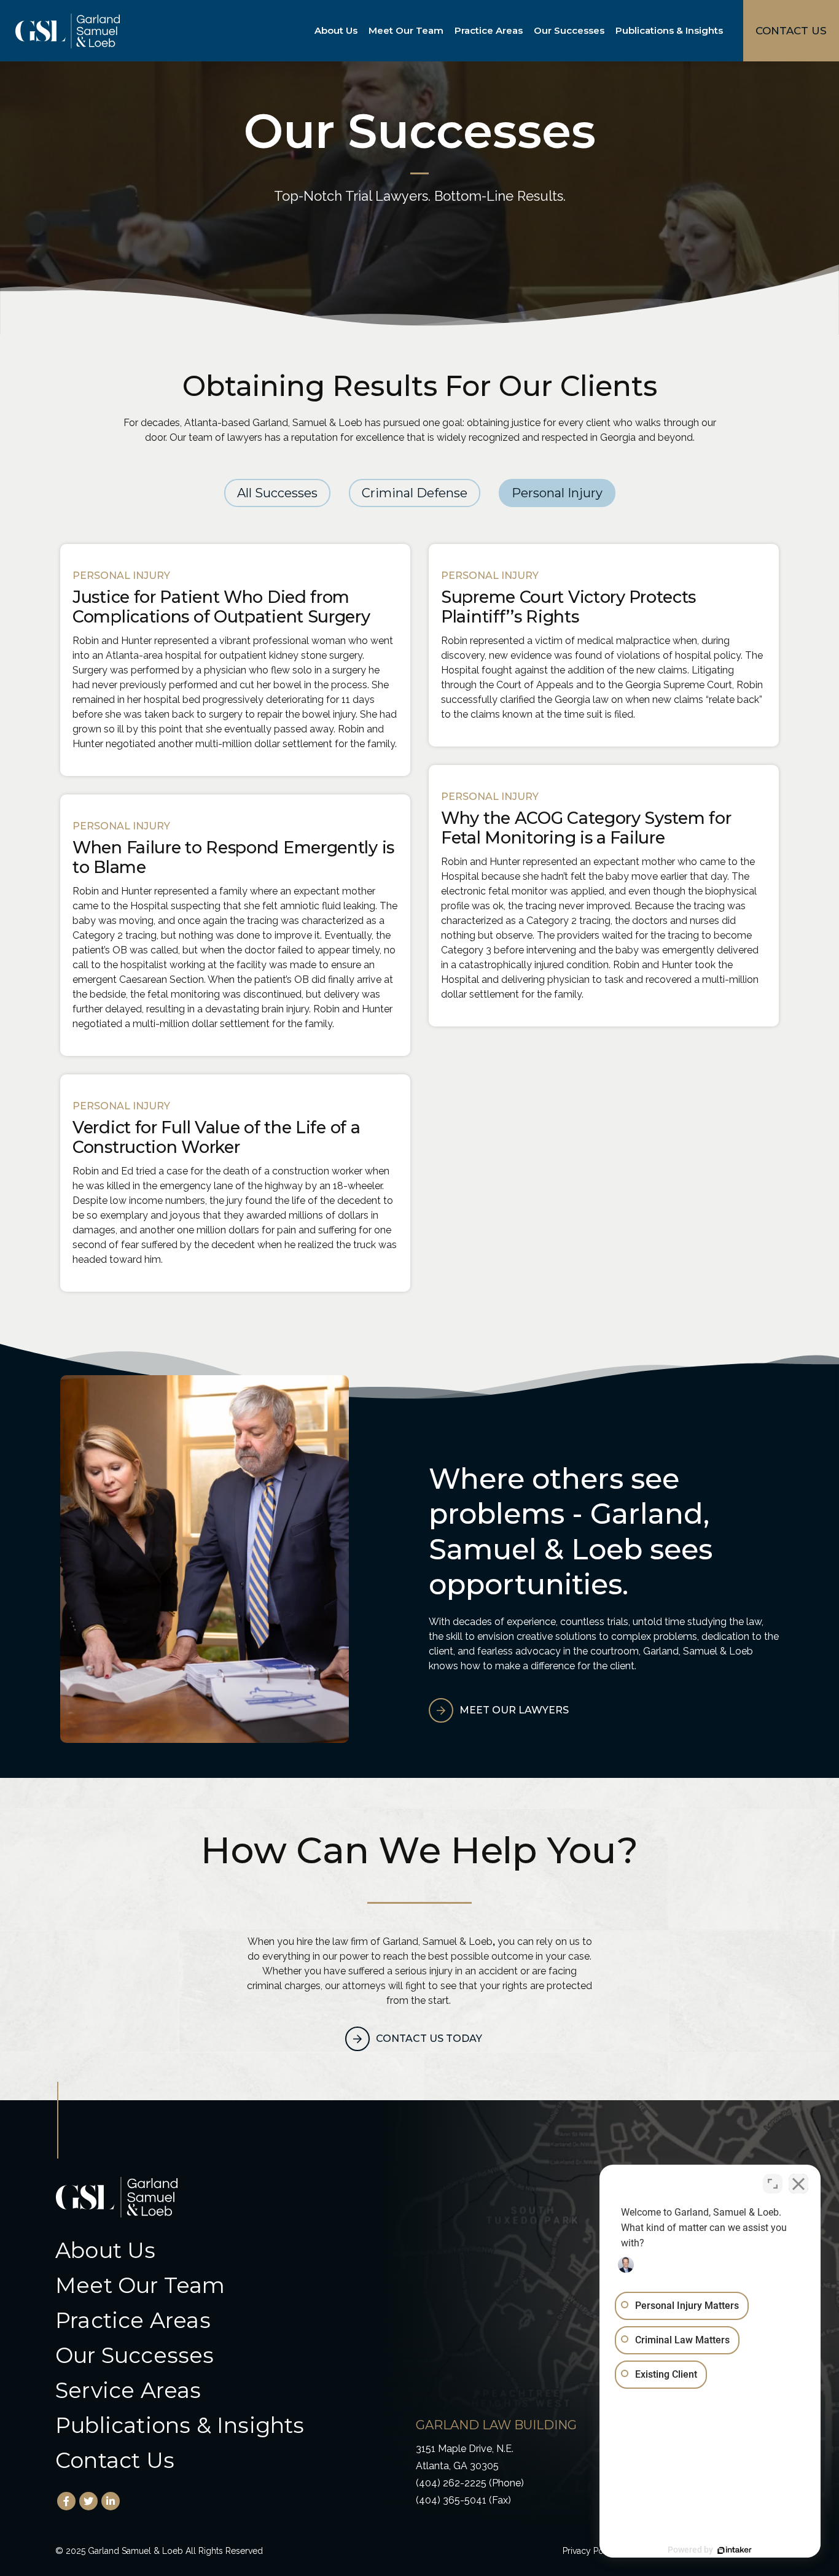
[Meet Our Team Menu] (446, 31)
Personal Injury (557, 493)
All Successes (277, 493)
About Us (336, 30)
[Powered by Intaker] (735, 2550)
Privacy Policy (590, 2551)
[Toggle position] (773, 2184)
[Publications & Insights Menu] (725, 31)
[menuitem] (338, 31)
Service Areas (128, 2390)
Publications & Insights (669, 30)
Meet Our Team (406, 30)
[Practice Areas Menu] (525, 31)
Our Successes (569, 30)
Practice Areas (489, 30)
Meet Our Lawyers (514, 1710)
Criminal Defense (415, 493)
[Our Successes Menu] (607, 31)
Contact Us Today (429, 2039)
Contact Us (115, 2460)
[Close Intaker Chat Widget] (798, 2184)
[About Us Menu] (360, 31)
